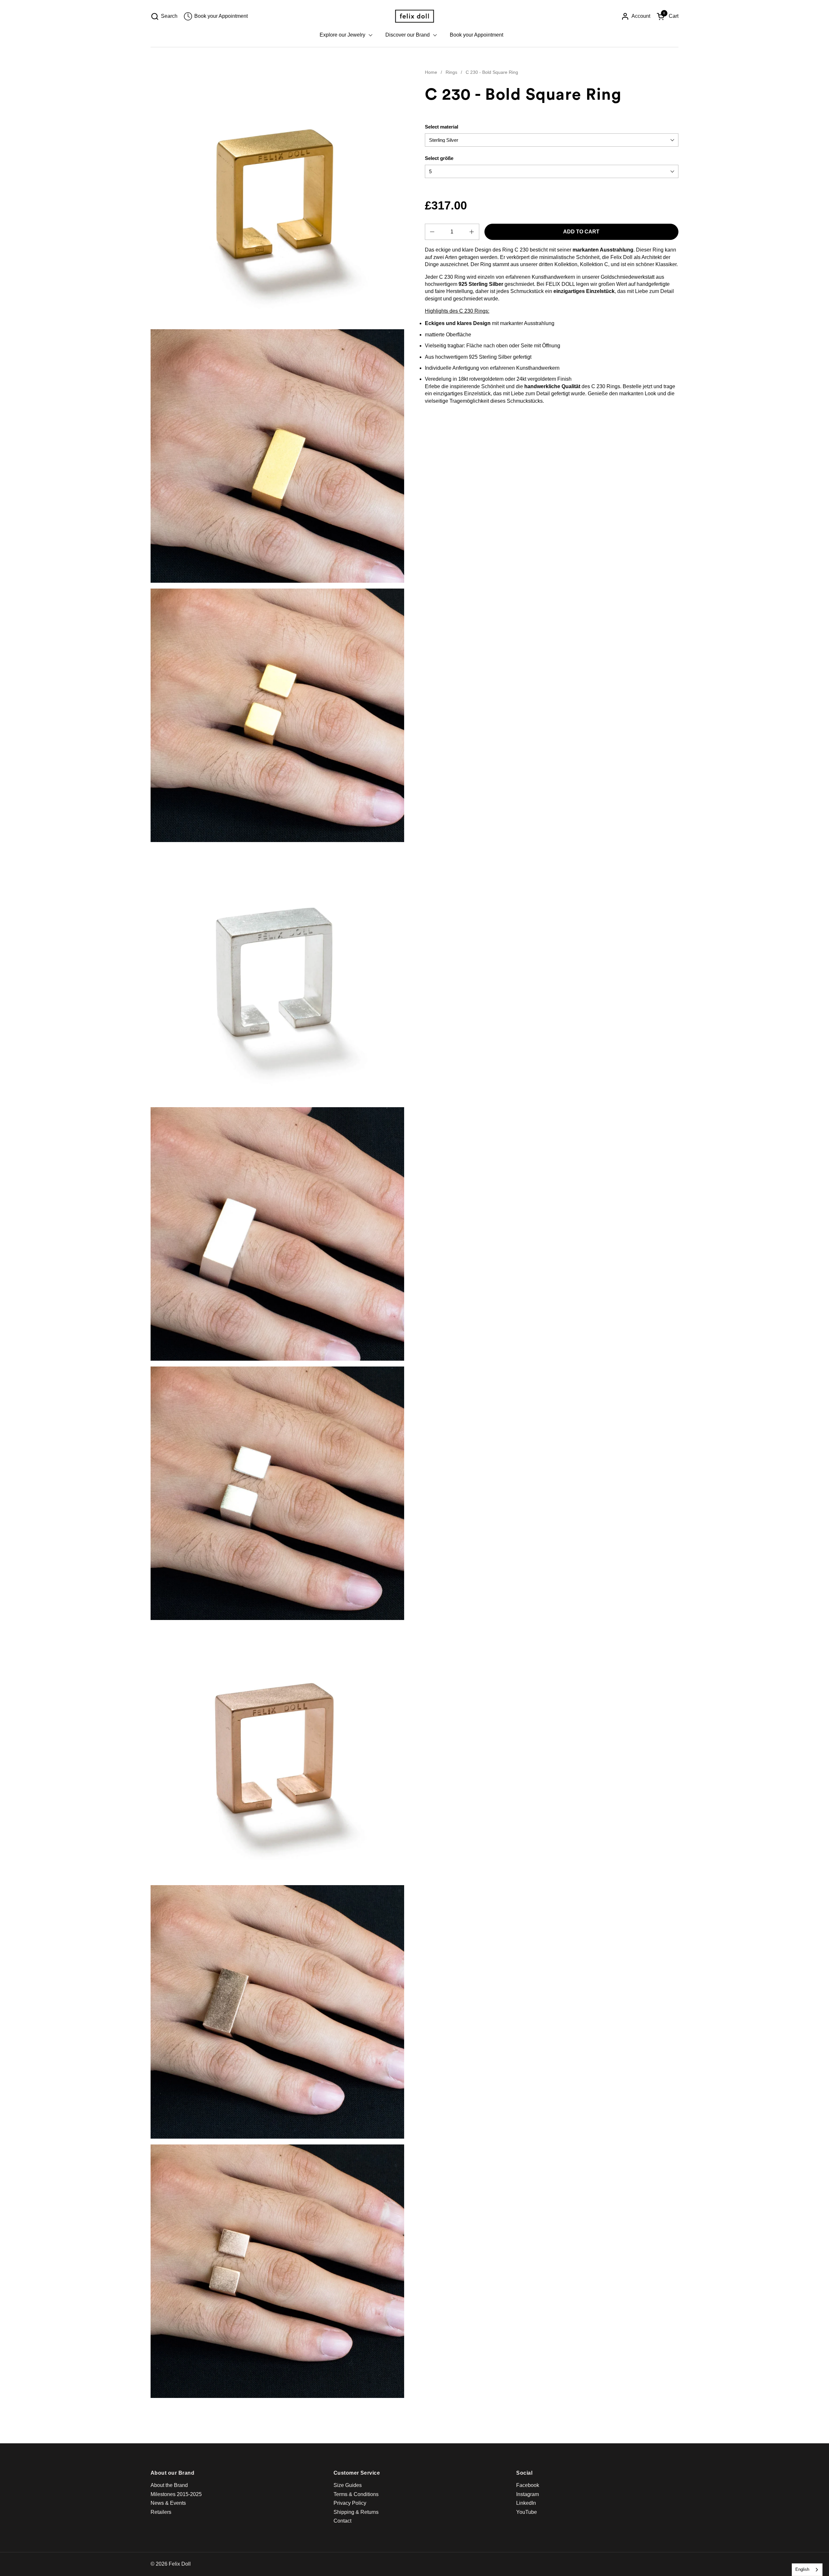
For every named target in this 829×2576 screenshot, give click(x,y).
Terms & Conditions (356, 2494)
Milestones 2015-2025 (176, 2494)
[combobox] (807, 2570)
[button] (164, 16)
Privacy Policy (350, 2503)
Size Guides (348, 2485)
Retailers (161, 2512)
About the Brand (169, 2485)
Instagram (528, 2494)
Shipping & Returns (356, 2512)
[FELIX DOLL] (414, 16)
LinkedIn (526, 2503)
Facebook (528, 2485)
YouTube (527, 2512)
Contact (342, 2521)
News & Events (168, 2503)
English (802, 2569)
